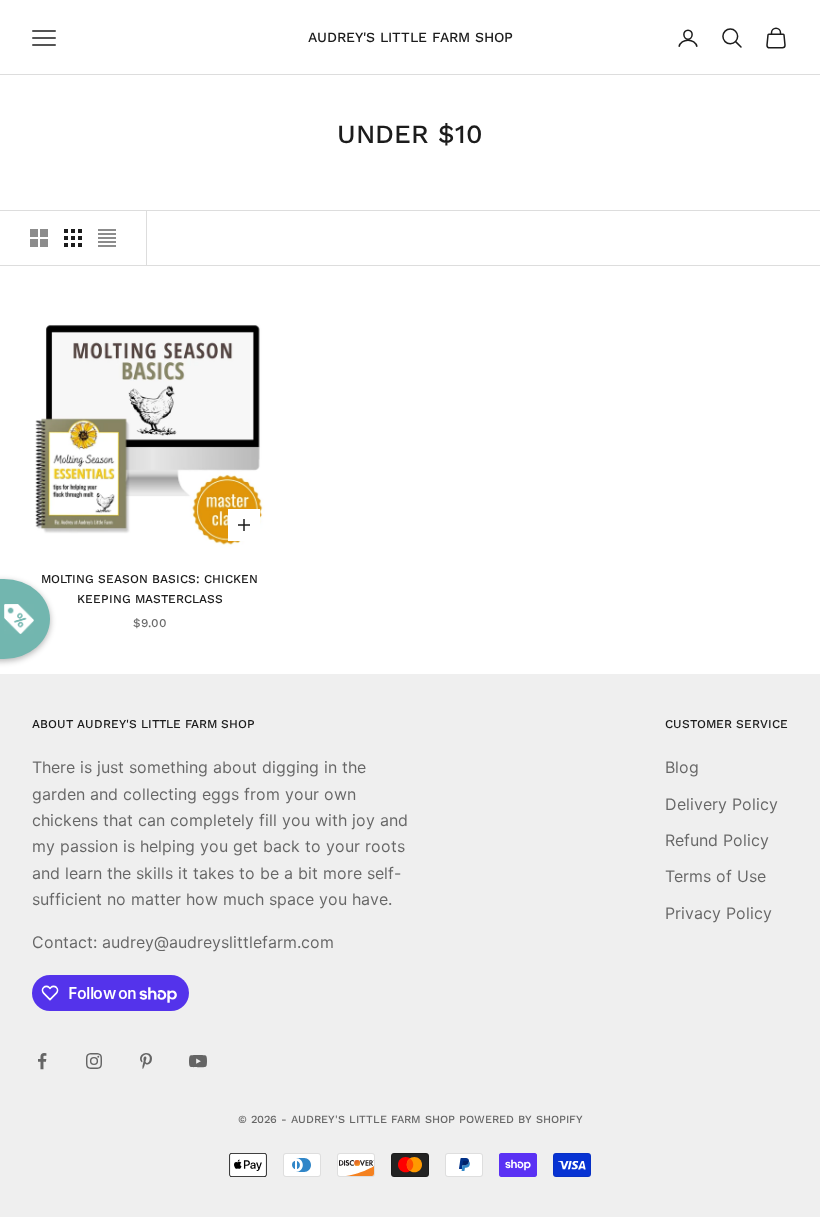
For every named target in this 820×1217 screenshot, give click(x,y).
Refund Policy (717, 840)
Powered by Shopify (521, 1119)
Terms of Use (715, 876)
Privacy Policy (718, 913)
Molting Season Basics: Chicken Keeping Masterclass (149, 589)
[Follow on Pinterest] (146, 1061)
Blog (682, 767)
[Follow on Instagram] (94, 1061)
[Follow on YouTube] (198, 1061)
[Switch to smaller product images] (73, 238)
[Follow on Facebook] (42, 1061)
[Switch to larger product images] (39, 238)
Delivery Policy (721, 804)
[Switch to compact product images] (107, 238)
